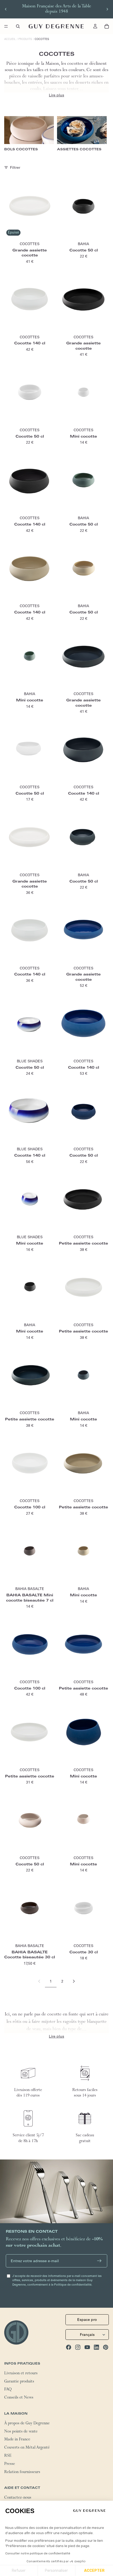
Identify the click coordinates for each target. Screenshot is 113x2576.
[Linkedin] (96, 2347)
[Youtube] (87, 2347)
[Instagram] (78, 2347)
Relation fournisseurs (22, 2473)
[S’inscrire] (99, 2261)
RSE (8, 2456)
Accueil (10, 39)
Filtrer (15, 167)
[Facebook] (69, 2347)
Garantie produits (19, 2382)
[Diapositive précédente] (6, 9)
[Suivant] (74, 1981)
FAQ (8, 2390)
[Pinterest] (106, 2347)
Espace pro (87, 2320)
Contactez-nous (18, 2498)
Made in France (17, 2440)
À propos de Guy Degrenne (27, 2424)
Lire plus (56, 95)
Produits (25, 39)
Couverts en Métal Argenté (27, 2448)
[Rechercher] (18, 26)
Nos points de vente (21, 2432)
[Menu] (6, 26)
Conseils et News (19, 2398)
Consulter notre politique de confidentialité (38, 2553)
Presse (10, 2464)
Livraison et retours (21, 2374)
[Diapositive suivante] (107, 9)
